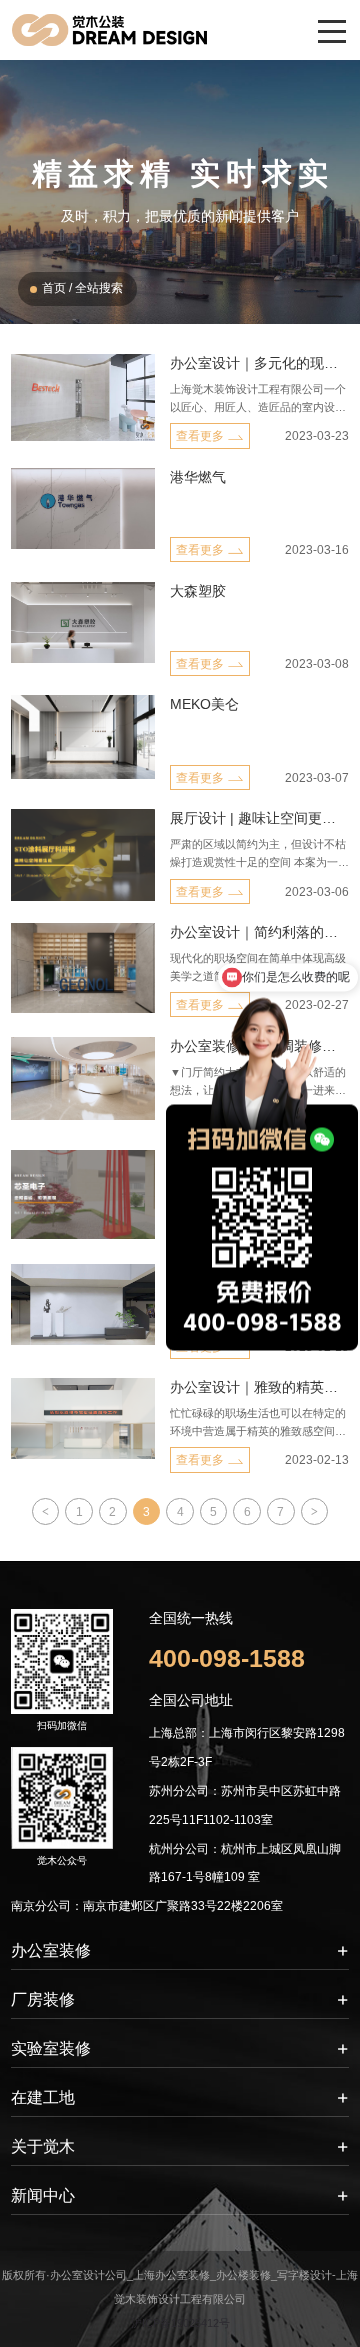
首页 (54, 288)
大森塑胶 (198, 591)
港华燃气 (198, 477)
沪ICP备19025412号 (180, 2323)
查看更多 (200, 436)
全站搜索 (99, 288)
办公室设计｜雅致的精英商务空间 (259, 1387)
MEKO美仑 (204, 704)
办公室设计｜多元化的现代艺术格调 (259, 363)
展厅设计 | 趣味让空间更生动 (259, 818)
